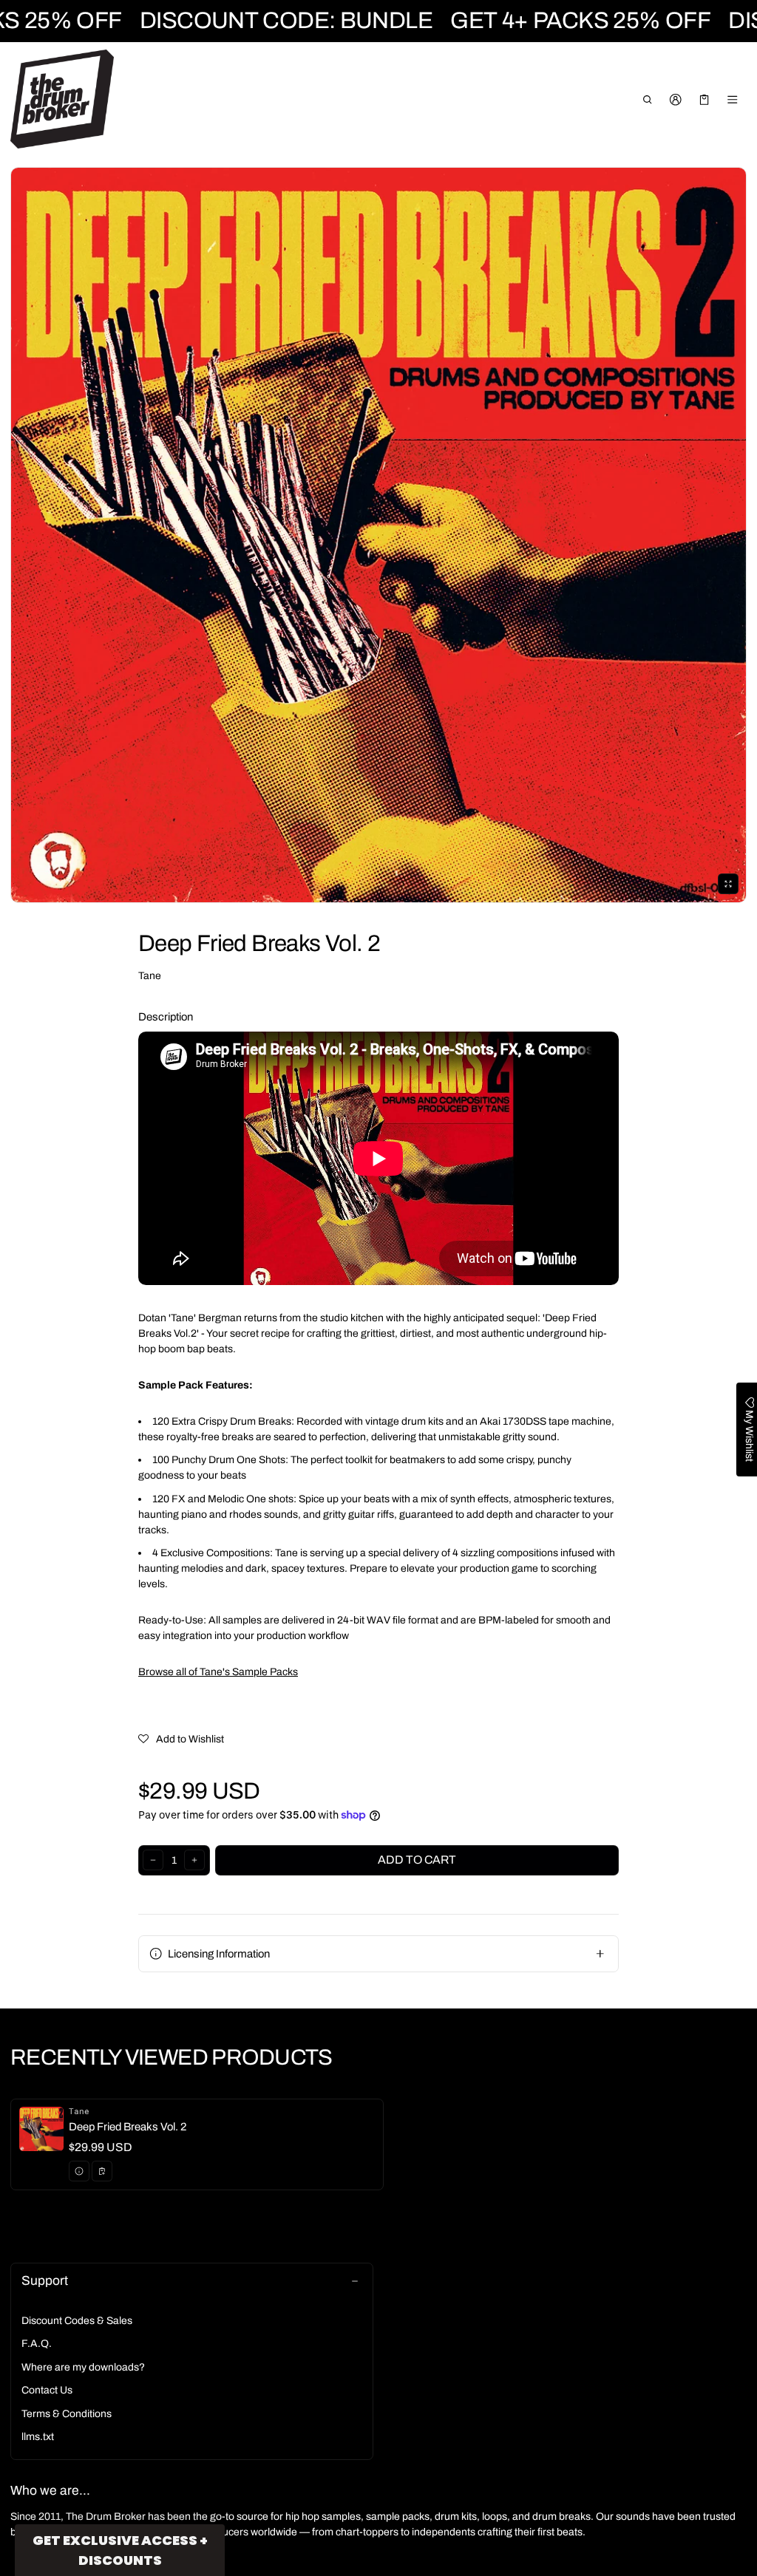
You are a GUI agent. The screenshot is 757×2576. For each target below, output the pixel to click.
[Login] (676, 100)
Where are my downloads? (83, 2367)
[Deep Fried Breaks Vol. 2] (197, 2144)
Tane (150, 976)
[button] (647, 100)
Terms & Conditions (67, 2414)
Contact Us (47, 2390)
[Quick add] (102, 2171)
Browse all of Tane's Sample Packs (218, 1672)
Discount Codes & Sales (77, 2321)
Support (45, 2281)
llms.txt (38, 2437)
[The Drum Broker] (62, 99)
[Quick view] (79, 2171)
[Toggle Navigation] (733, 100)
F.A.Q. (37, 2344)
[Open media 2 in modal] (378, 535)
